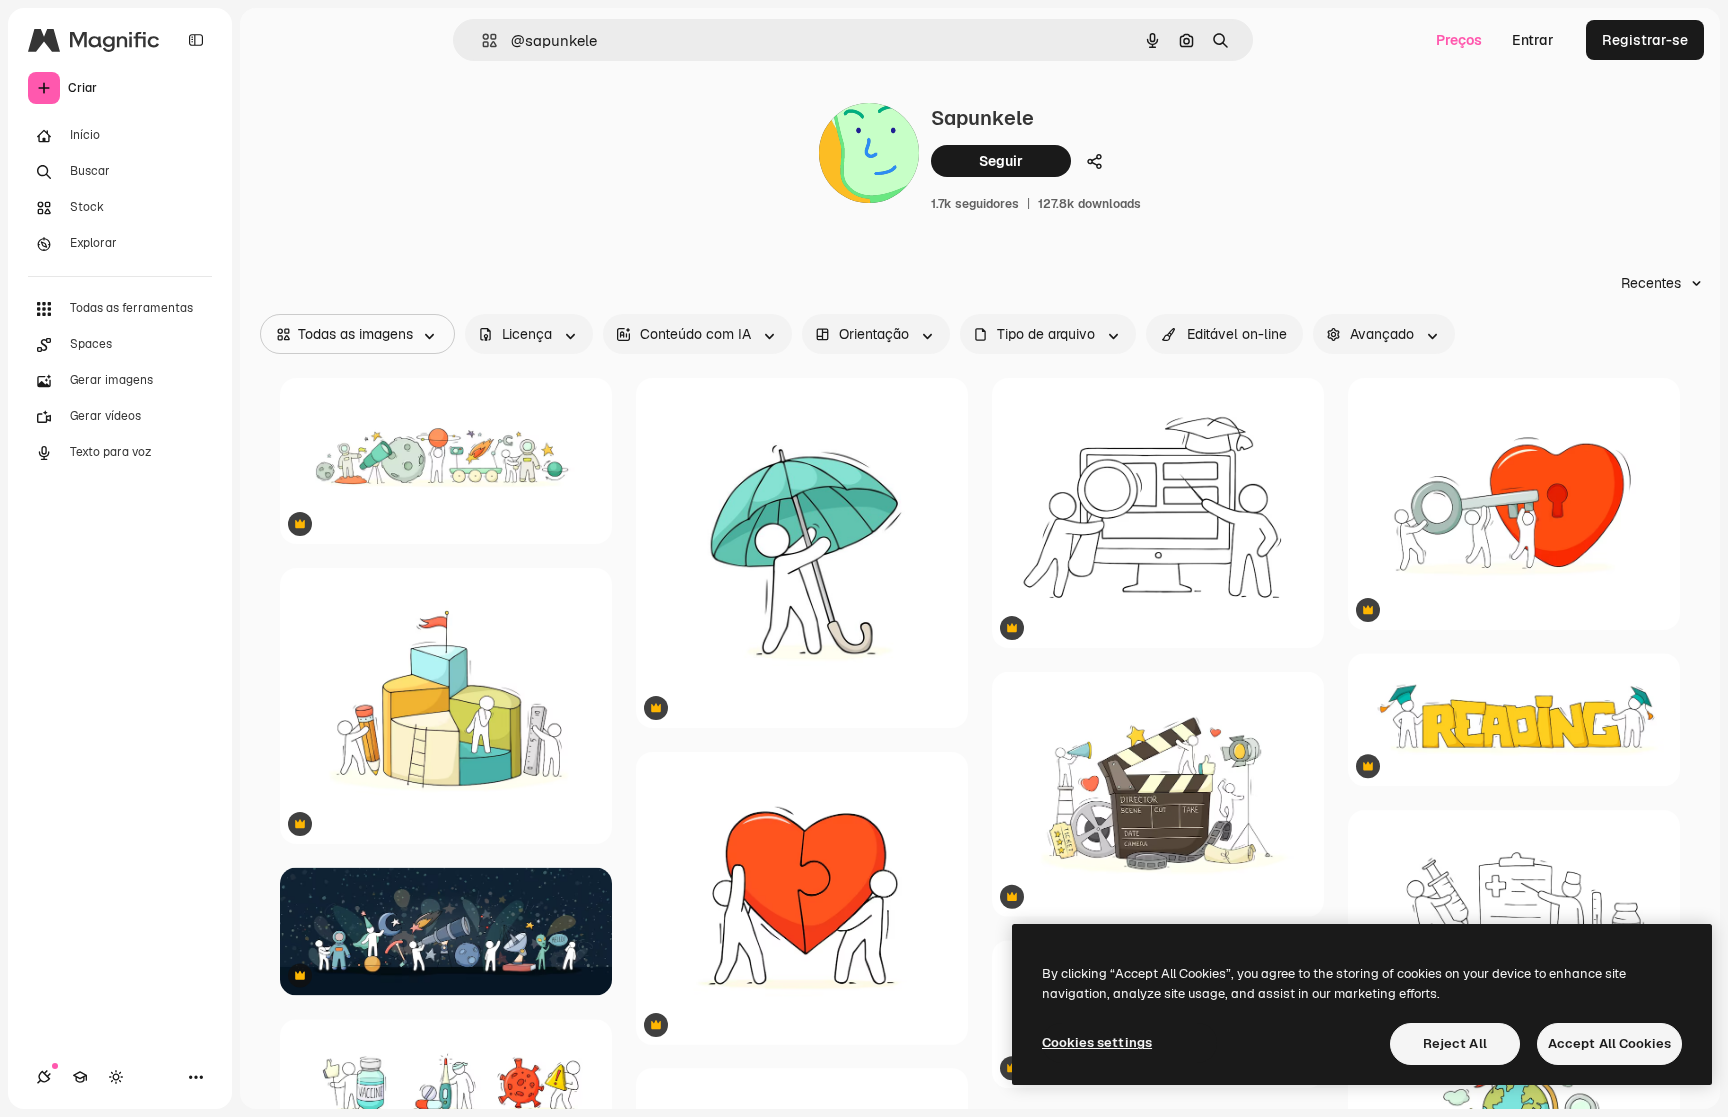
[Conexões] (44, 1077)
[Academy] (80, 1077)
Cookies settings (1097, 1042)
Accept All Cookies (1609, 1043)
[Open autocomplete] (481, 40)
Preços (1459, 40)
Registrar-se (1645, 40)
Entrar (1533, 40)
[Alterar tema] (116, 1077)
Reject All (1455, 1043)
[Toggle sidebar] (196, 40)
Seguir (1001, 161)
